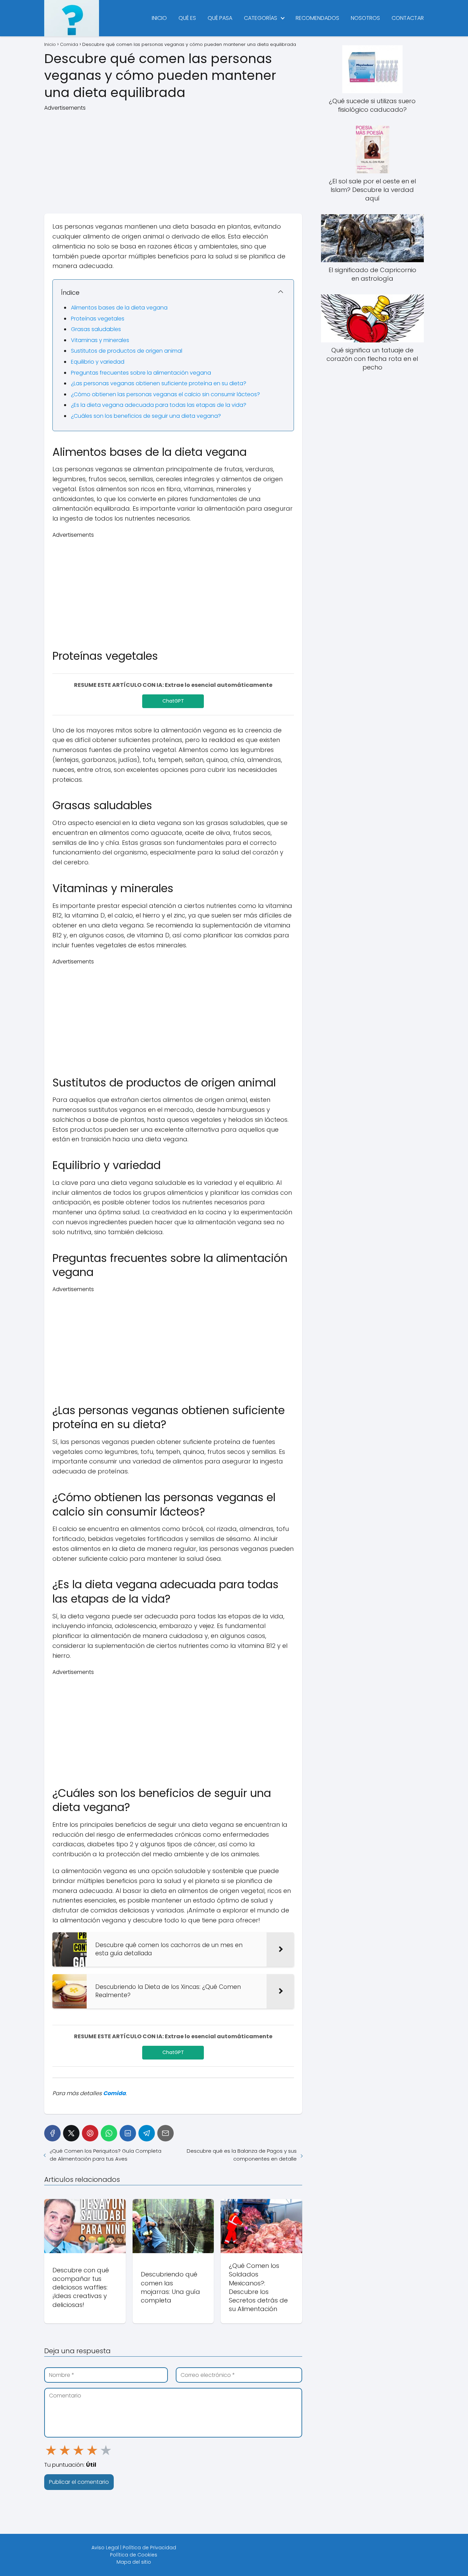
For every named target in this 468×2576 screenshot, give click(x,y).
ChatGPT (173, 701)
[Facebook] (52, 2133)
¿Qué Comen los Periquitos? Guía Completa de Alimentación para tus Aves (106, 2155)
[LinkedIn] (128, 2133)
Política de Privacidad (149, 2548)
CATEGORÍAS (261, 18)
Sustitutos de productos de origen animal (127, 351)
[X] (71, 2133)
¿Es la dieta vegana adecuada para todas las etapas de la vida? (159, 405)
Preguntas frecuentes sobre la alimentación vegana (141, 373)
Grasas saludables (96, 329)
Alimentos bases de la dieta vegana (119, 308)
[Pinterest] (90, 2133)
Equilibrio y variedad (98, 362)
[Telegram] (147, 2133)
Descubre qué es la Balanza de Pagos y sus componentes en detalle (242, 2155)
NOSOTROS (365, 18)
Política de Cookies (134, 2555)
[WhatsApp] (109, 2133)
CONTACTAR (408, 18)
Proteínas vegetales (98, 319)
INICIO (159, 18)
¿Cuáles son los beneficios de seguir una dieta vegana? (146, 416)
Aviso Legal (105, 2548)
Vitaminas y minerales (100, 340)
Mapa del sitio (134, 2562)
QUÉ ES (187, 18)
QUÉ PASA (220, 18)
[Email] (165, 2133)
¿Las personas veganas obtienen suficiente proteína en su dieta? (159, 383)
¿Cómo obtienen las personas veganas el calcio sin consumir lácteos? (165, 394)
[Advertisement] (173, 160)
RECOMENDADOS (317, 18)
